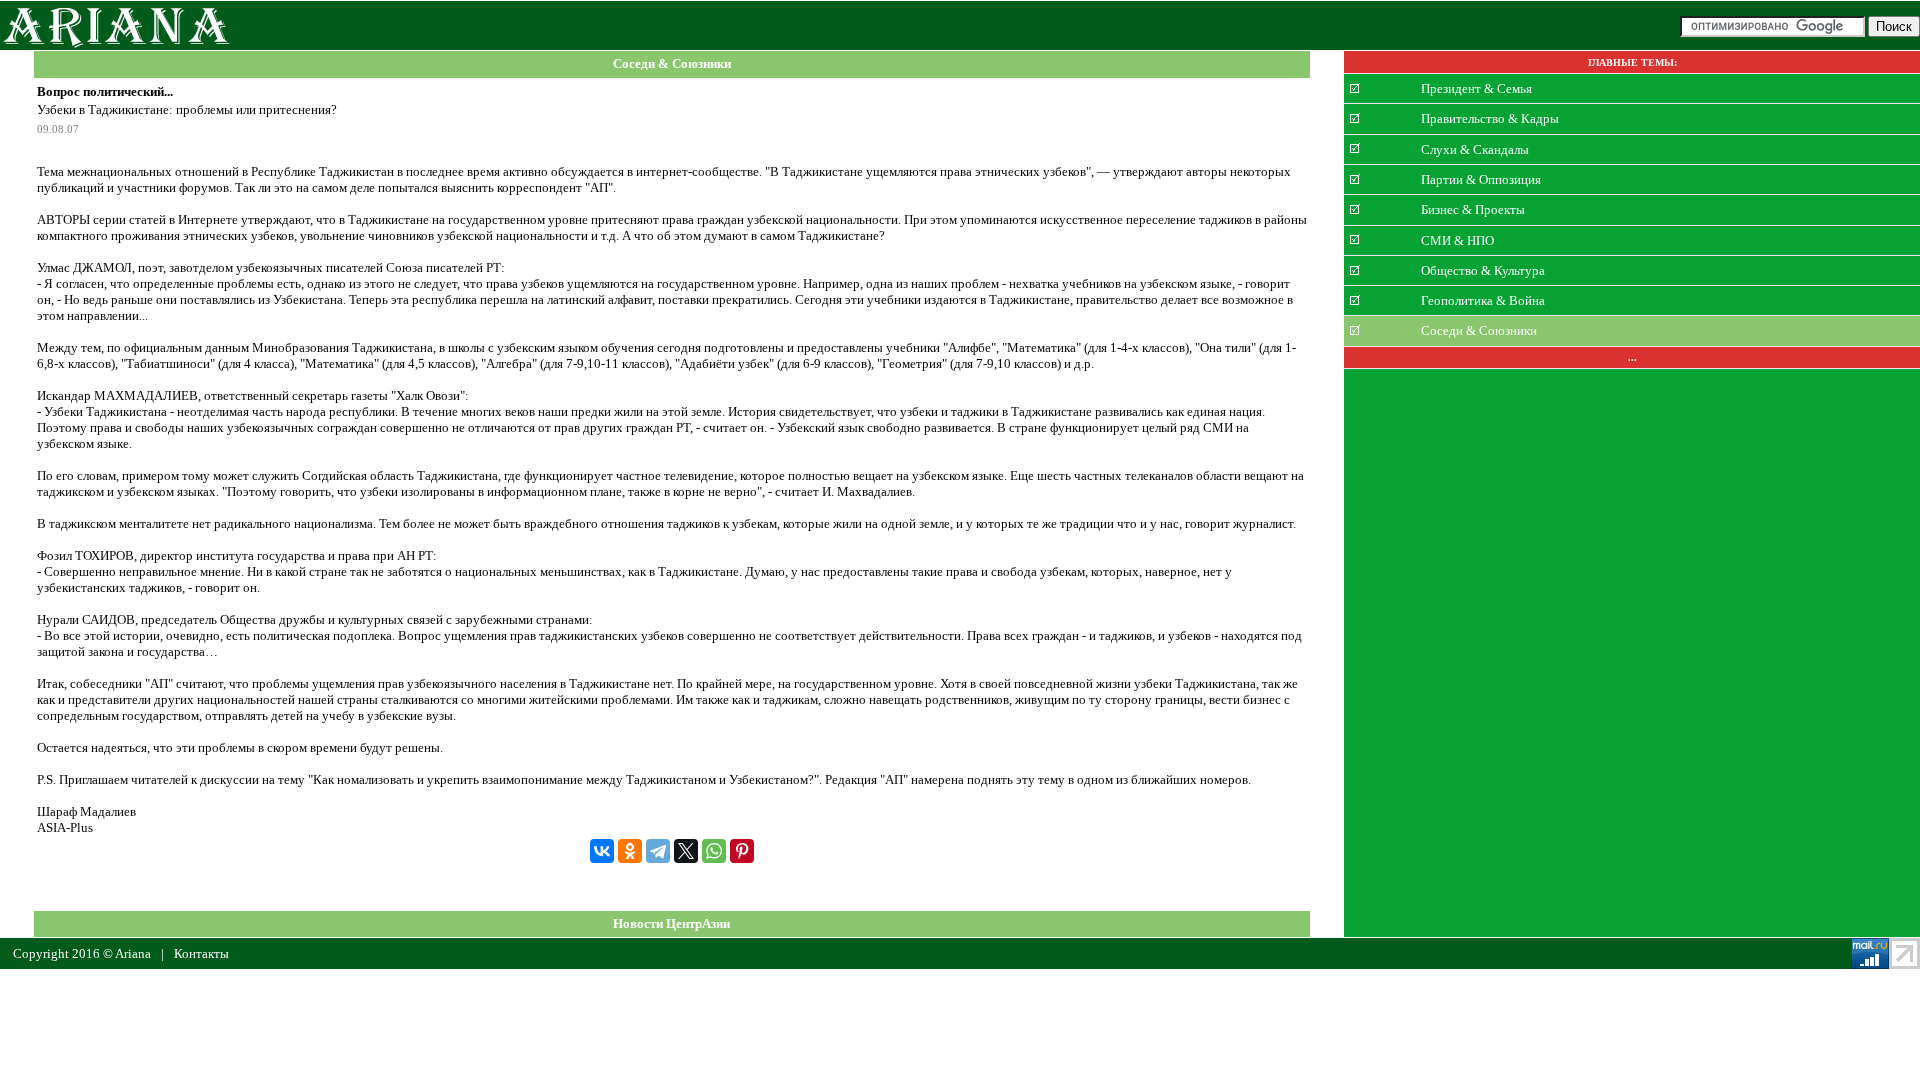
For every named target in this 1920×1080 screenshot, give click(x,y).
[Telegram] (658, 851)
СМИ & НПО (1457, 239)
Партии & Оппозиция (1481, 179)
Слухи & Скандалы (1475, 148)
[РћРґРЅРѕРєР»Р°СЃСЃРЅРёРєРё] (630, 851)
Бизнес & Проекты (1473, 209)
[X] (686, 851)
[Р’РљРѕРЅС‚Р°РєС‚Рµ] (602, 851)
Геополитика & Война (1483, 300)
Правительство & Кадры (1490, 118)
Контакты (201, 953)
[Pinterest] (742, 851)
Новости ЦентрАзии (671, 923)
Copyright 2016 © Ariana (82, 953)
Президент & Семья (1476, 88)
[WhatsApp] (714, 851)
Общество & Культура (1483, 270)
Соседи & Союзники (672, 64)
